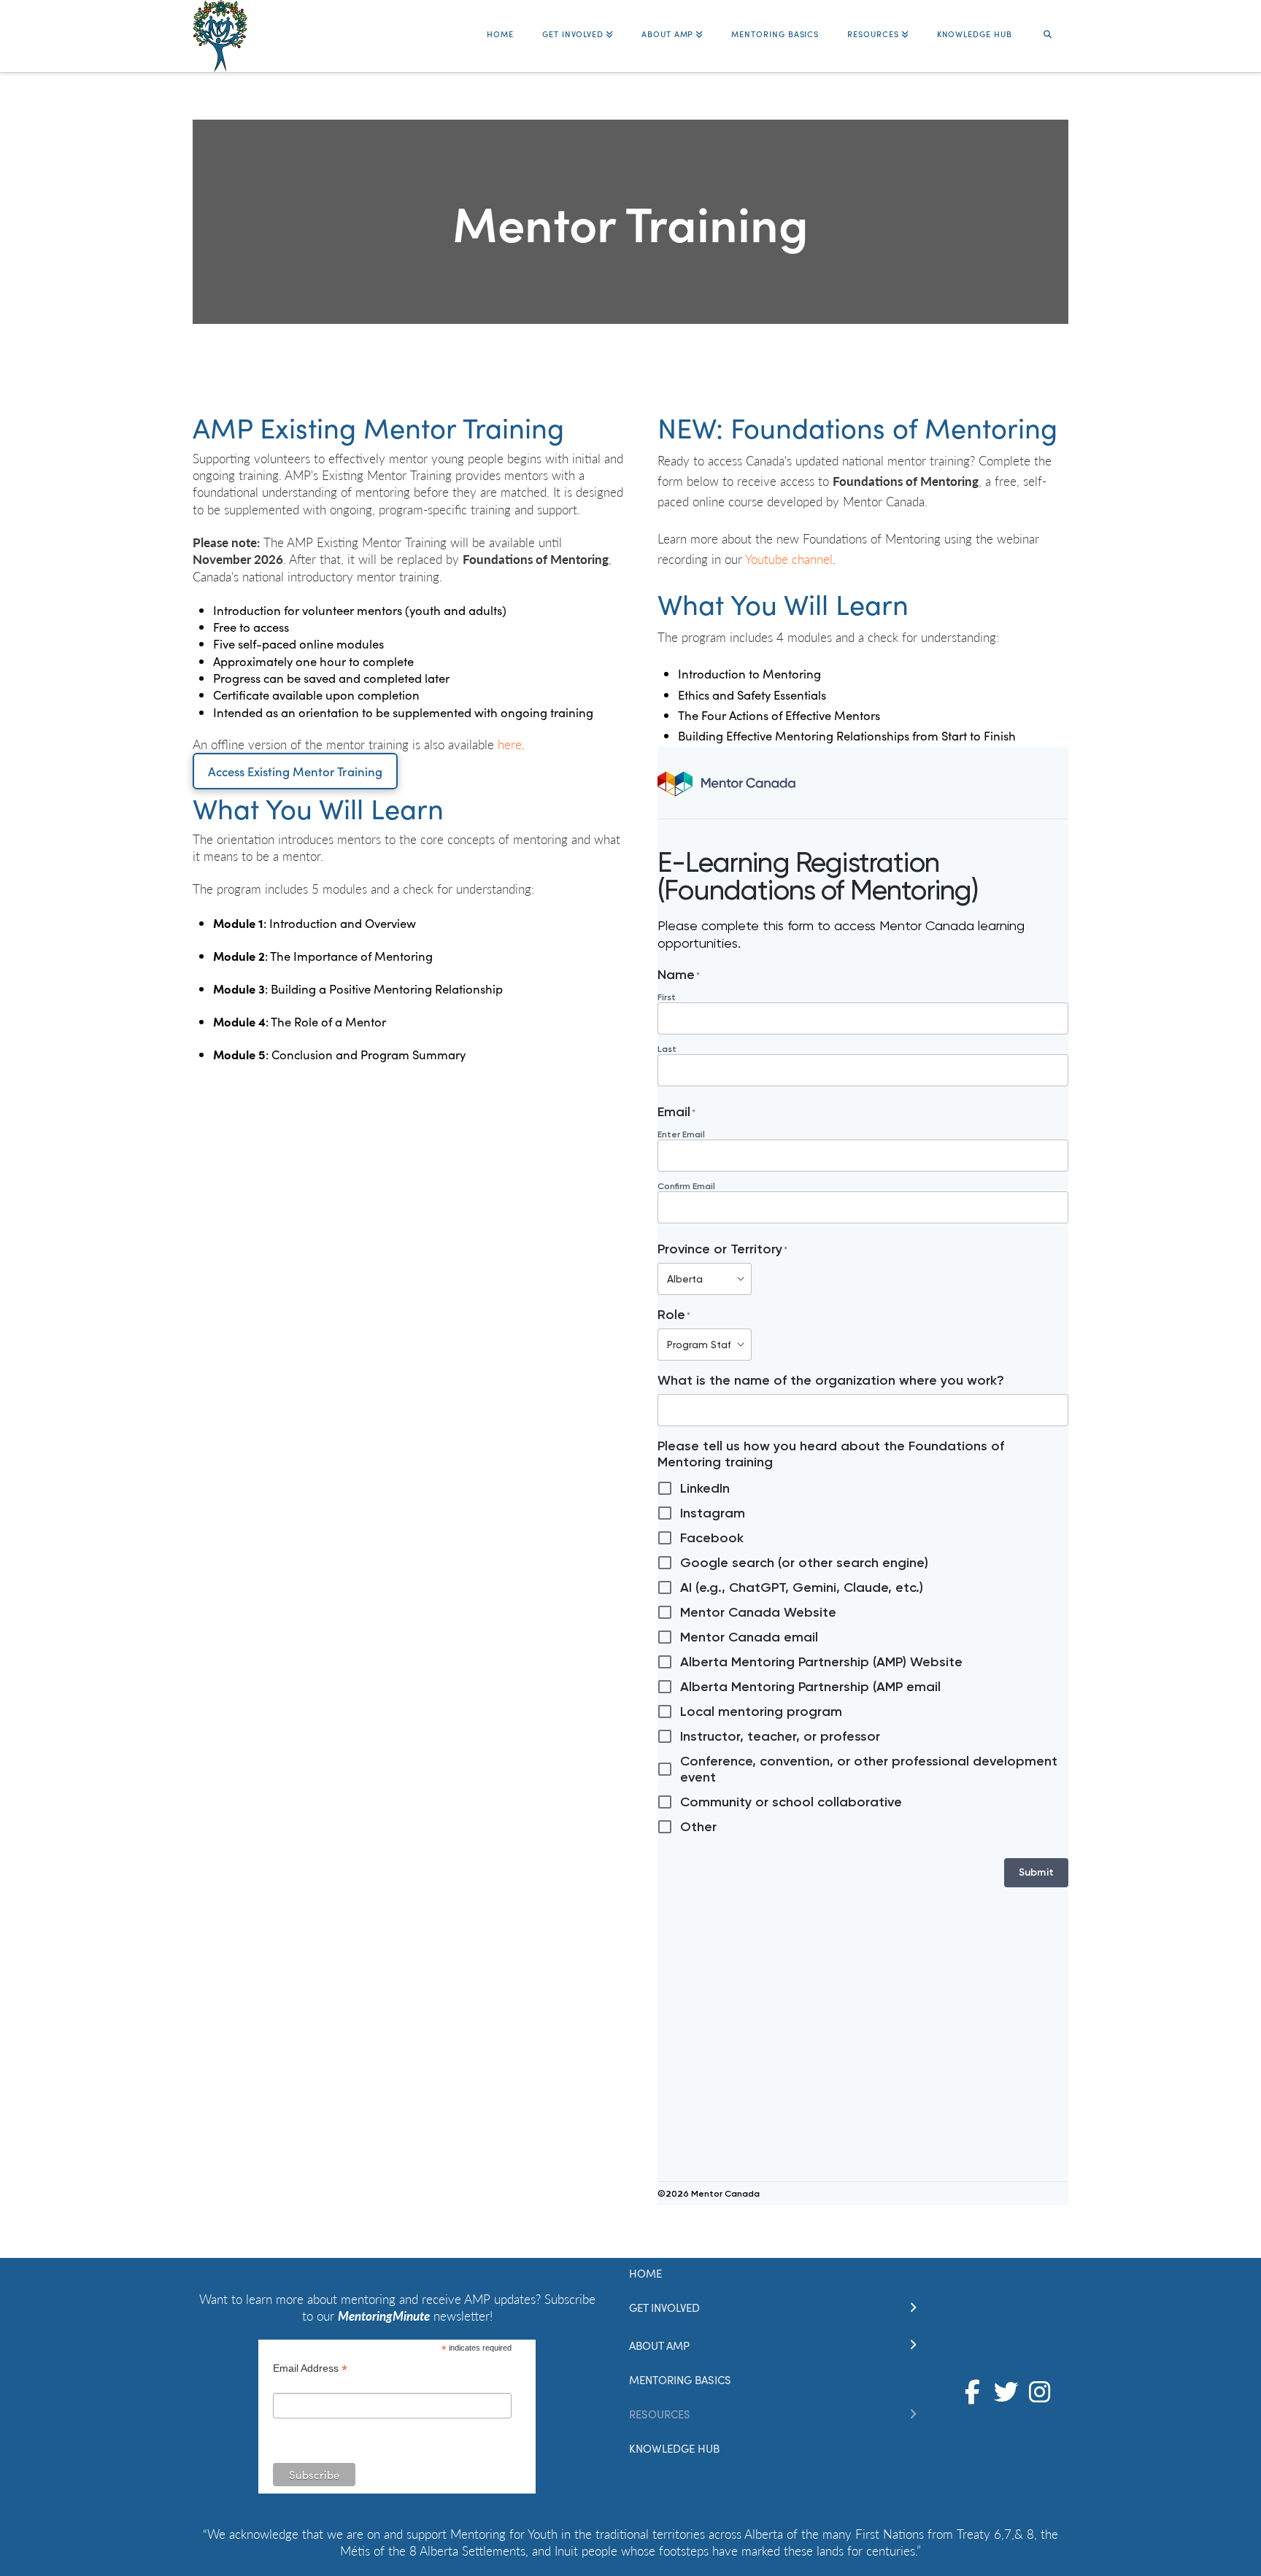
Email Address (310, 2370)
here (510, 744)
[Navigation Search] (1047, 27)
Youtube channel (789, 559)
